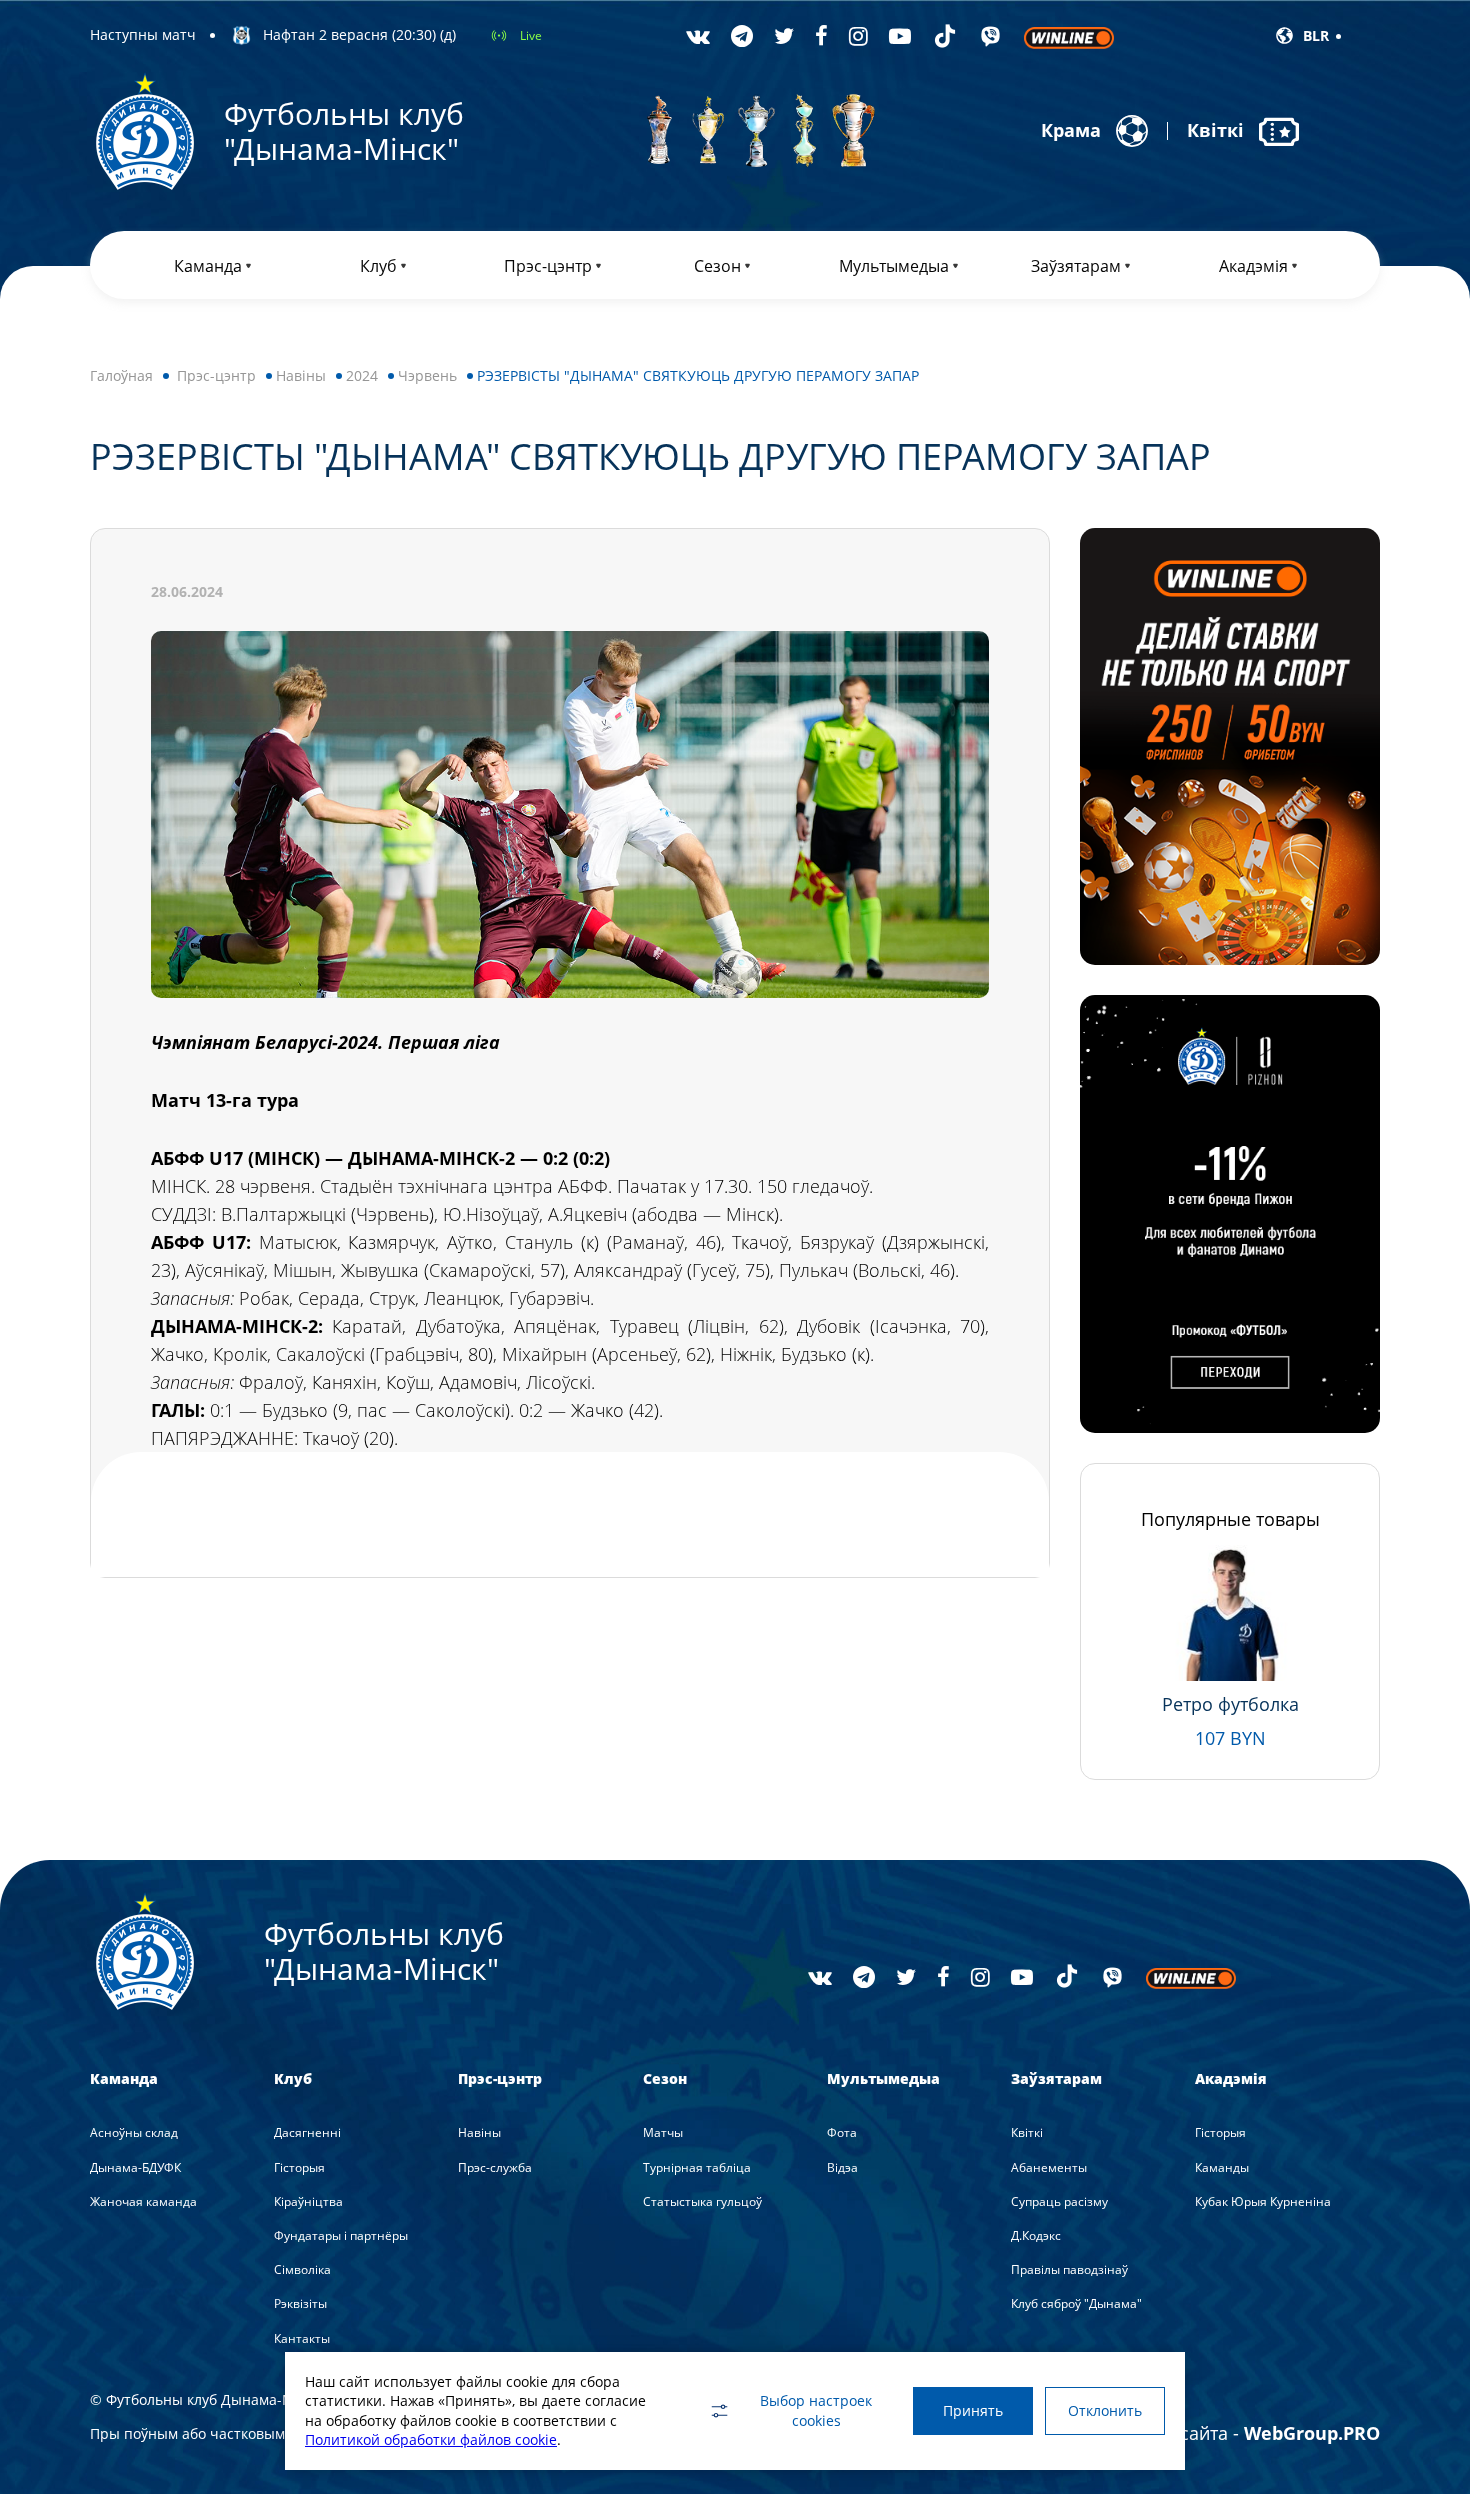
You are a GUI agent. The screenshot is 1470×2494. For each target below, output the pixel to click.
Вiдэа (842, 2167)
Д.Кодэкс (1036, 2235)
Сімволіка (302, 2269)
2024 (362, 375)
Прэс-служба (495, 2167)
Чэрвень (427, 375)
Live (531, 35)
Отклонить (1105, 2410)
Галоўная (121, 375)
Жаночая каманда (143, 2201)
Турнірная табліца (697, 2167)
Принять (973, 2410)
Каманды (1222, 2167)
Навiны (301, 375)
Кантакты (302, 2338)
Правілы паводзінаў (1069, 2269)
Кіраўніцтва (308, 2201)
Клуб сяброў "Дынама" (1076, 2303)
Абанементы (1049, 2167)
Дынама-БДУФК (135, 2167)
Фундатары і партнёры (341, 2235)
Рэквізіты (300, 2303)
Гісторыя (299, 2167)
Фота (842, 2132)
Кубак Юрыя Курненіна (1263, 2201)
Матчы (663, 2132)
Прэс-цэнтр (216, 375)
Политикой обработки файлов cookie (431, 2439)
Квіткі (1027, 2132)
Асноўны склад (134, 2132)
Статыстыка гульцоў (702, 2201)
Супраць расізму (1059, 2201)
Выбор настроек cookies (816, 2410)
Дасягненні (307, 2132)
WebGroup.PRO (1312, 2433)
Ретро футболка (1230, 1704)
